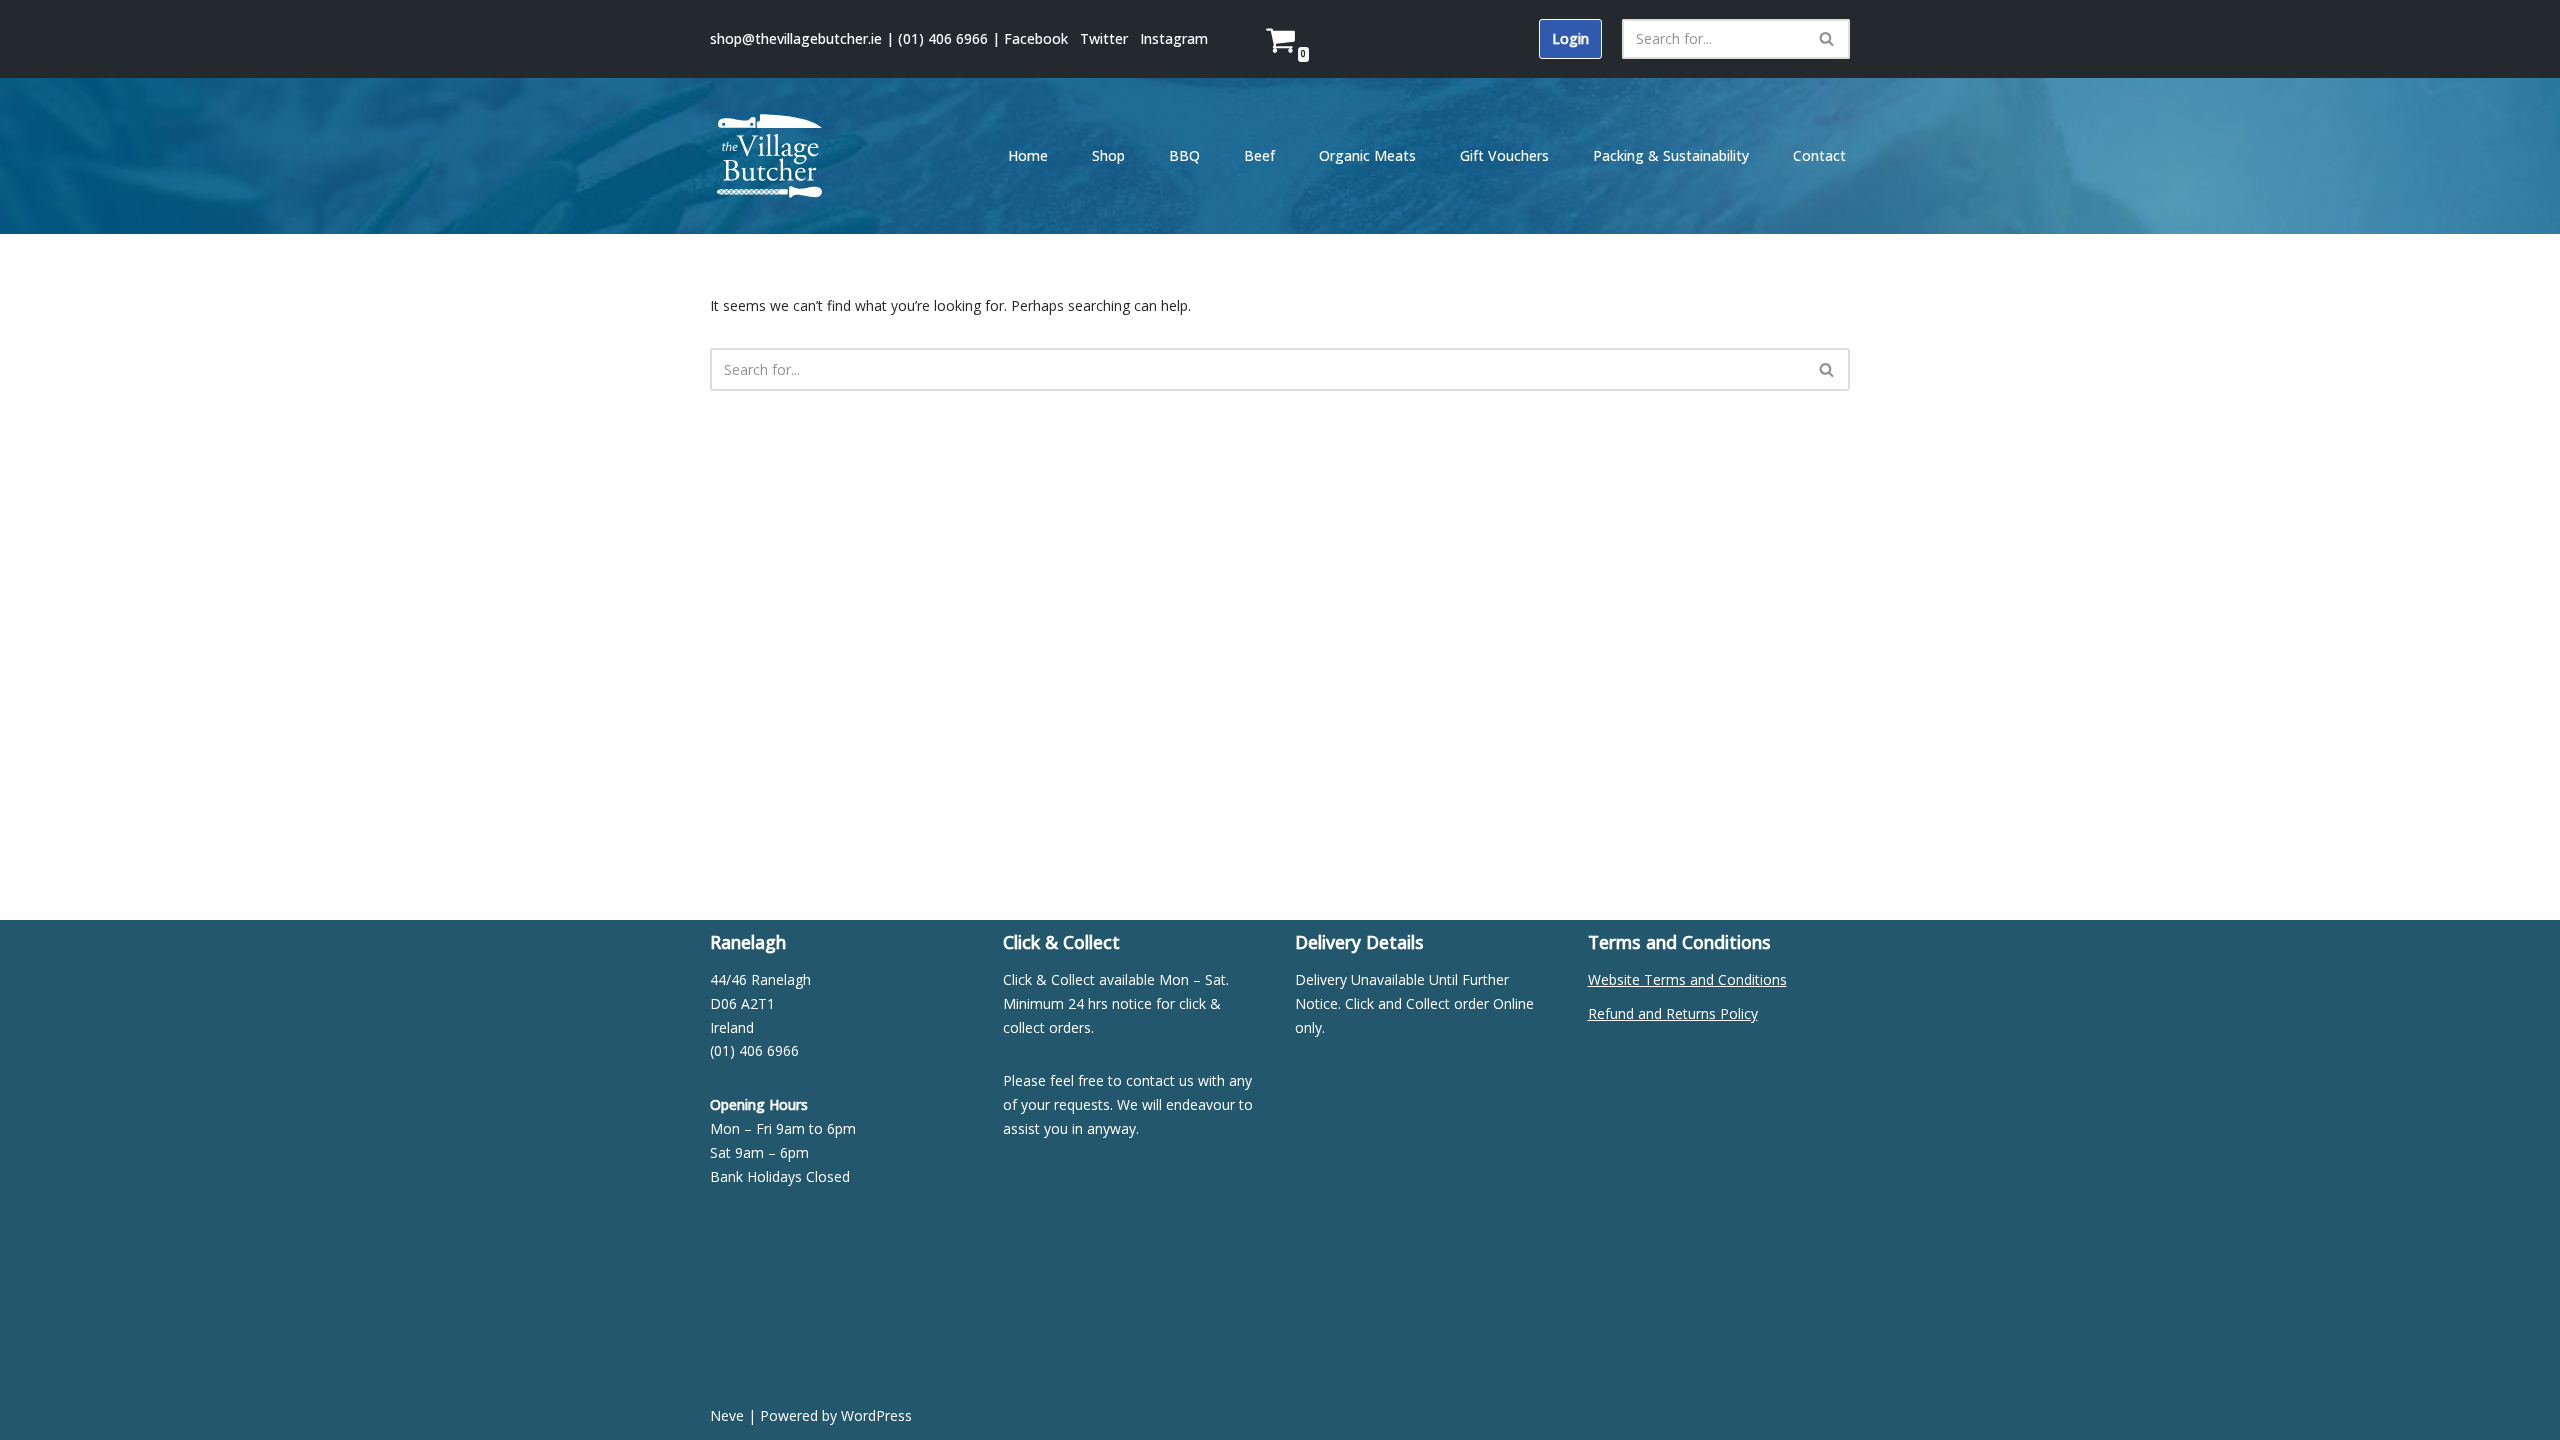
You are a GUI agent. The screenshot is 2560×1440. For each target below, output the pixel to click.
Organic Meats (1367, 155)
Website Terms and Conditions (1687, 979)
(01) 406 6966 (943, 38)
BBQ (1184, 155)
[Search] (1827, 39)
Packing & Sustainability (1671, 155)
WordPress (876, 1415)
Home (1028, 155)
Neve (727, 1415)
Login (1570, 38)
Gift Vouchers (1504, 155)
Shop (1108, 155)
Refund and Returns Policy (1673, 1013)
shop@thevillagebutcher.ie (796, 38)
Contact (1819, 155)
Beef (1259, 155)
